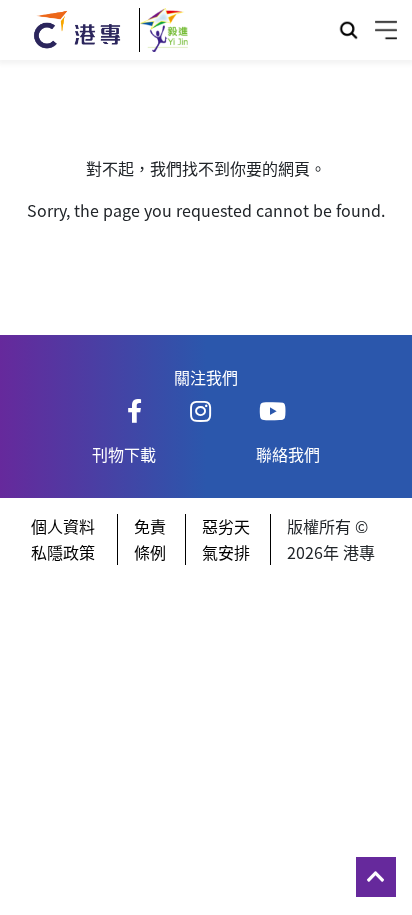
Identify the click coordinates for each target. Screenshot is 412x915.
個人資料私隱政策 (63, 539)
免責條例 (150, 539)
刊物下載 (124, 454)
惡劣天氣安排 (226, 539)
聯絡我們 (288, 454)
